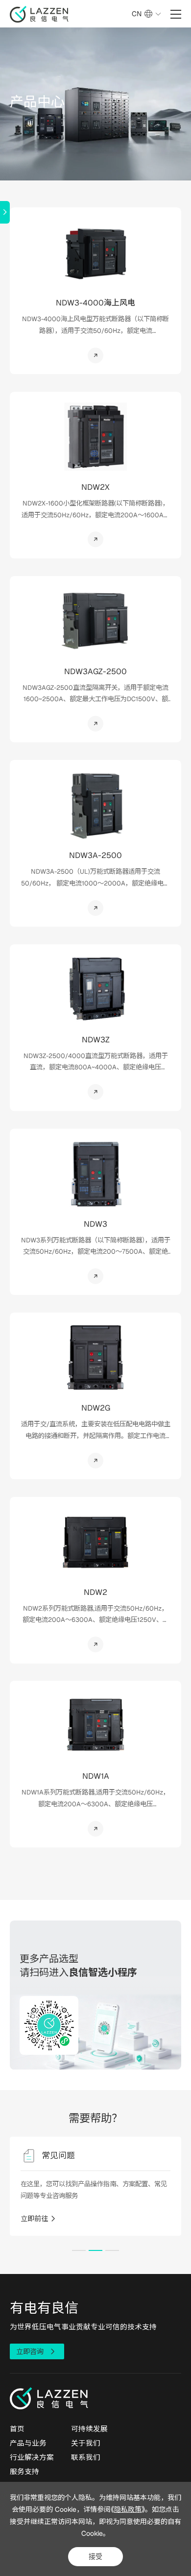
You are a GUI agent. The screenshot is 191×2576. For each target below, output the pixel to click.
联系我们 (86, 2457)
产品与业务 (28, 2443)
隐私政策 (128, 2509)
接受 (95, 2556)
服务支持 (24, 2471)
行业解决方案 (32, 2457)
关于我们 (86, 2443)
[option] (96, 2186)
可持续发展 (89, 2429)
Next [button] (183, 2195)
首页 (17, 2429)
